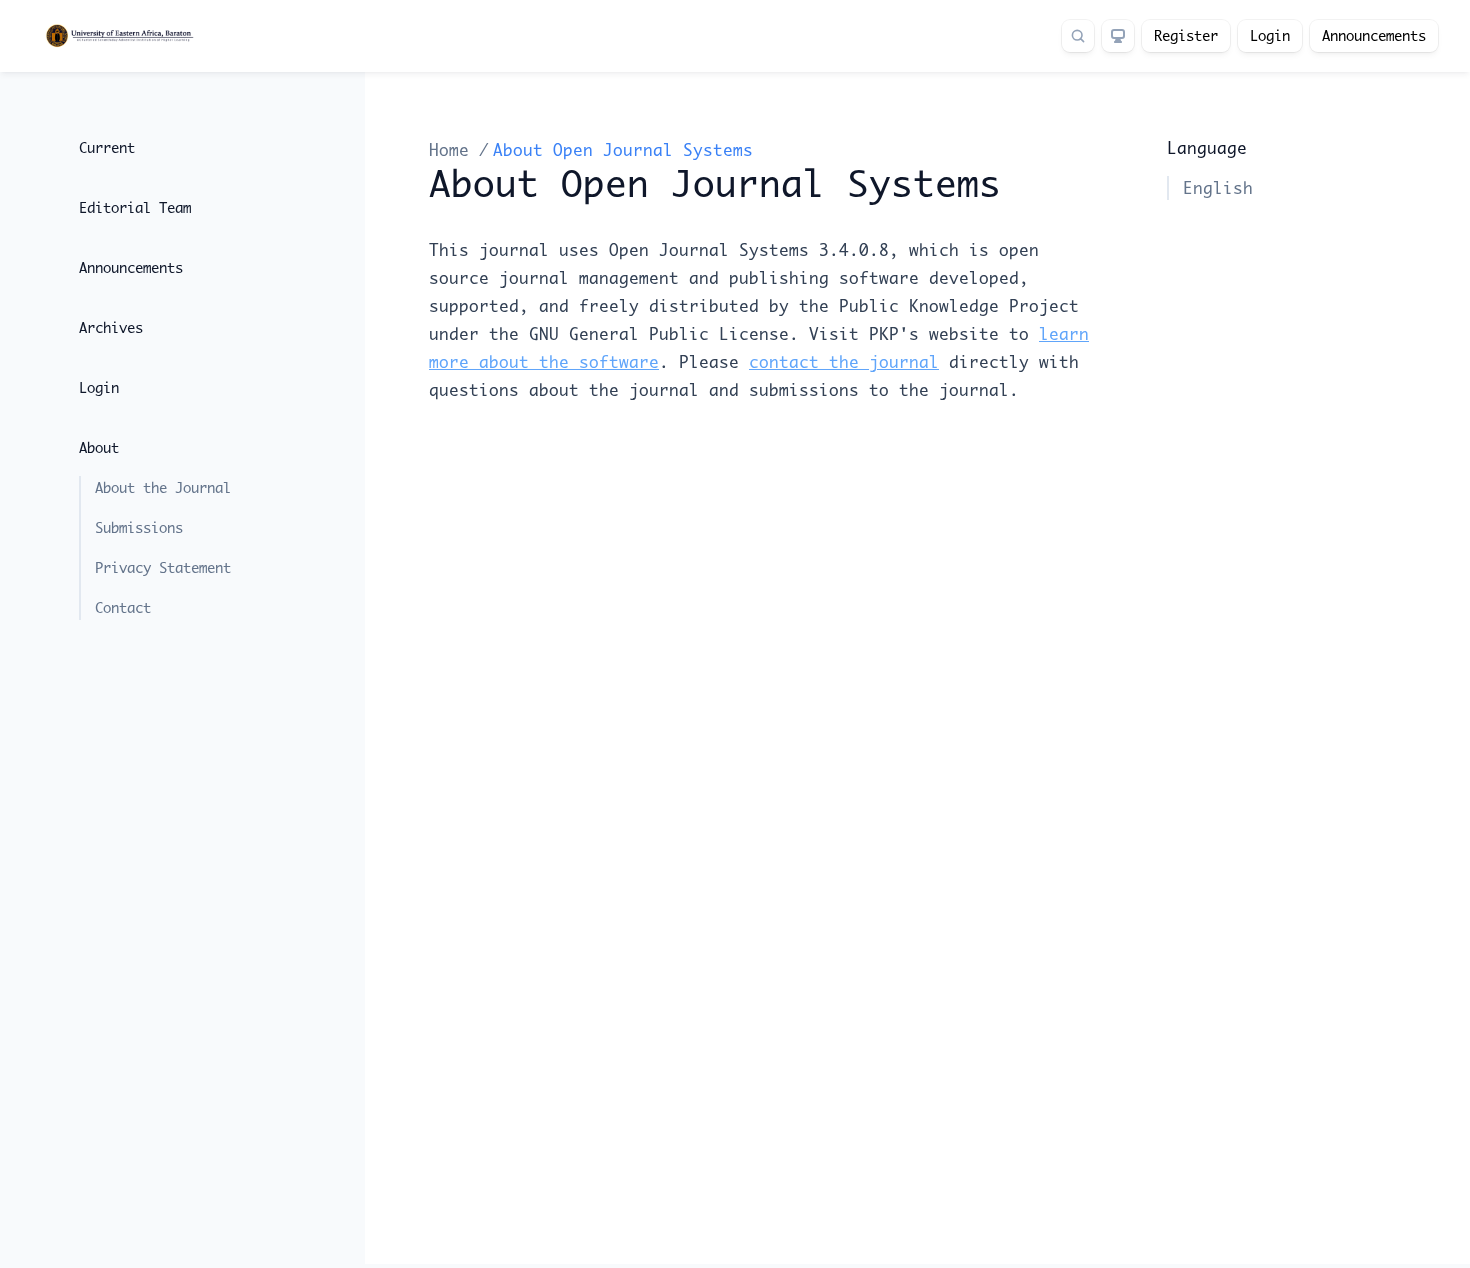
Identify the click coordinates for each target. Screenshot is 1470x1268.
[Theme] (1118, 36)
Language (1207, 148)
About (99, 448)
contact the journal (844, 362)
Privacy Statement (163, 568)
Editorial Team (135, 208)
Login (1270, 36)
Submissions (139, 528)
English (1218, 188)
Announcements (1374, 36)
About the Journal (163, 488)
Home (454, 150)
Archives (111, 328)
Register (1186, 36)
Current (107, 148)
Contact (123, 608)
